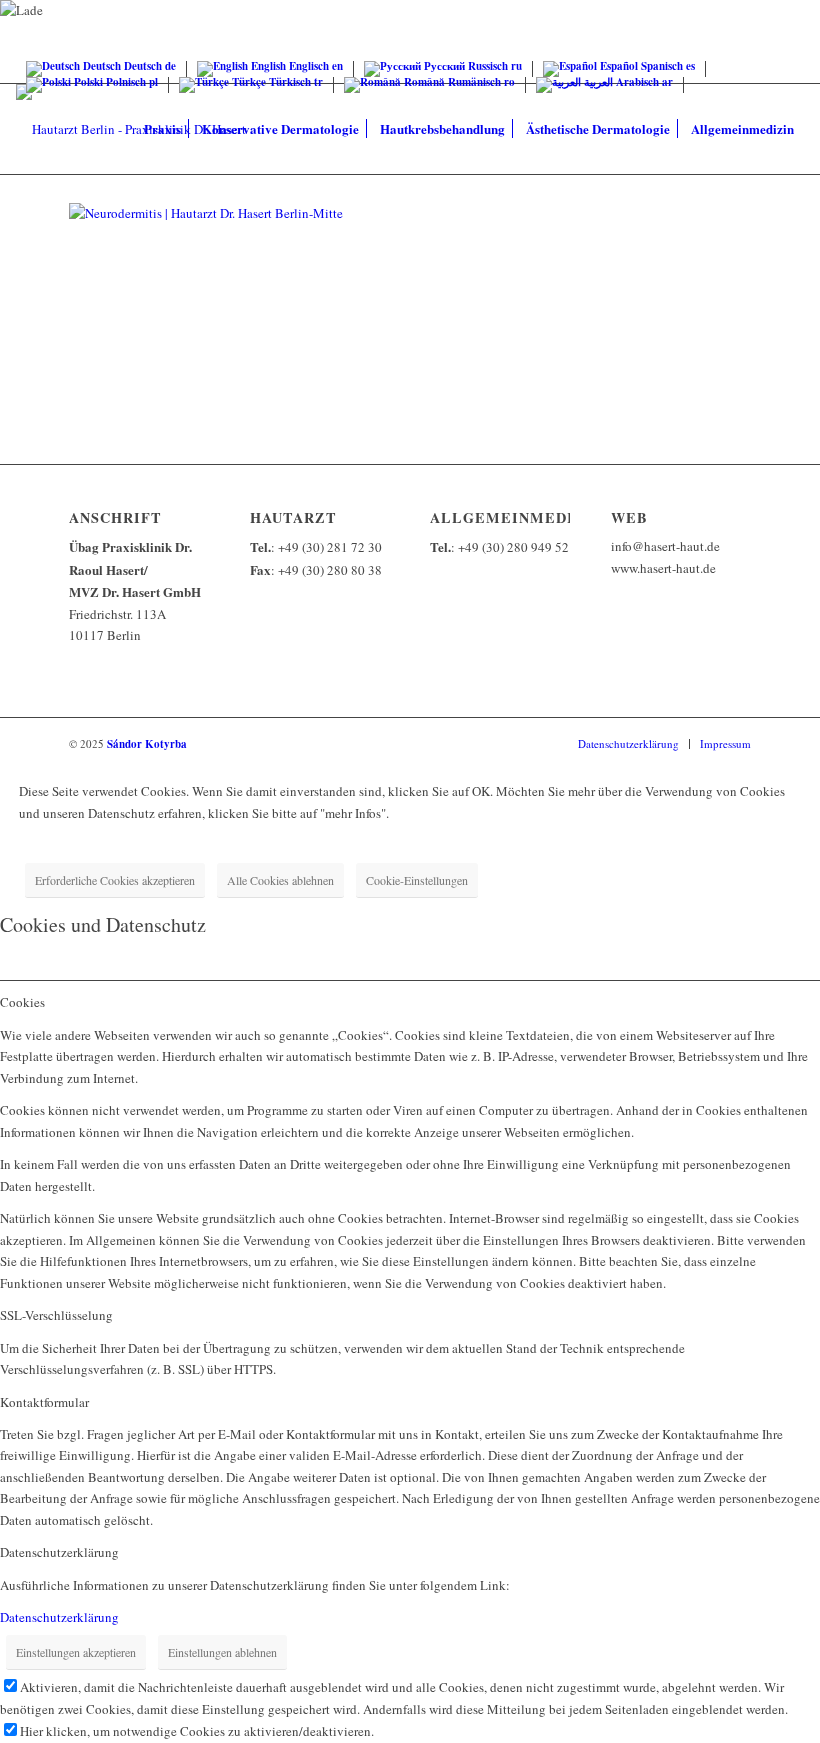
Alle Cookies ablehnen (280, 880)
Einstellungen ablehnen (222, 1652)
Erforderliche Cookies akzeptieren (115, 880)
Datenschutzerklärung (59, 1617)
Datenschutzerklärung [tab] (59, 1552)
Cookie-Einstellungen (417, 880)
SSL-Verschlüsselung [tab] (56, 1315)
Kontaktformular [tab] (44, 1402)
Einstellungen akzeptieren (76, 1652)
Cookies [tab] (22, 1002)
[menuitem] (162, 129)
